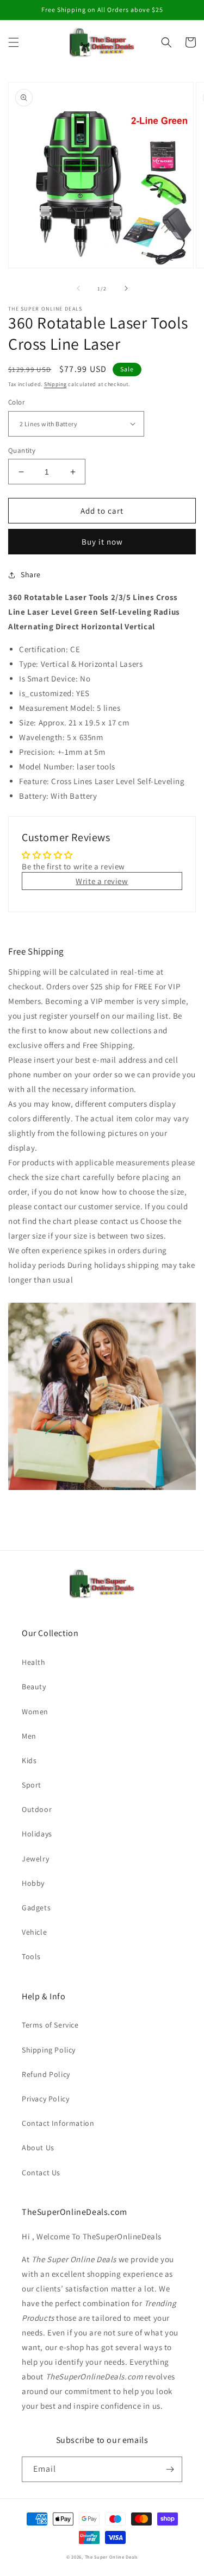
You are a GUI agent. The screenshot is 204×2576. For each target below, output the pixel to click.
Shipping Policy (49, 2050)
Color (16, 402)
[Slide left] (78, 288)
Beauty (34, 1687)
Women (35, 1712)
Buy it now (102, 542)
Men (29, 1736)
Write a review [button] (102, 881)
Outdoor (37, 1809)
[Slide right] (126, 288)
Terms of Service (50, 2025)
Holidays (37, 1834)
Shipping (55, 384)
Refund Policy (46, 2074)
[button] (14, 42)
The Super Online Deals (111, 2557)
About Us (38, 2148)
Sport (32, 1785)
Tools (31, 1956)
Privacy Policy (45, 2099)
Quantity (22, 450)
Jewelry (35, 1859)
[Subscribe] (170, 2469)
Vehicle (34, 1932)
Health (34, 1662)
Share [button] (31, 574)
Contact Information (58, 2123)
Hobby (33, 1883)
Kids (29, 1760)
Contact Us (41, 2173)
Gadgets (36, 1908)
